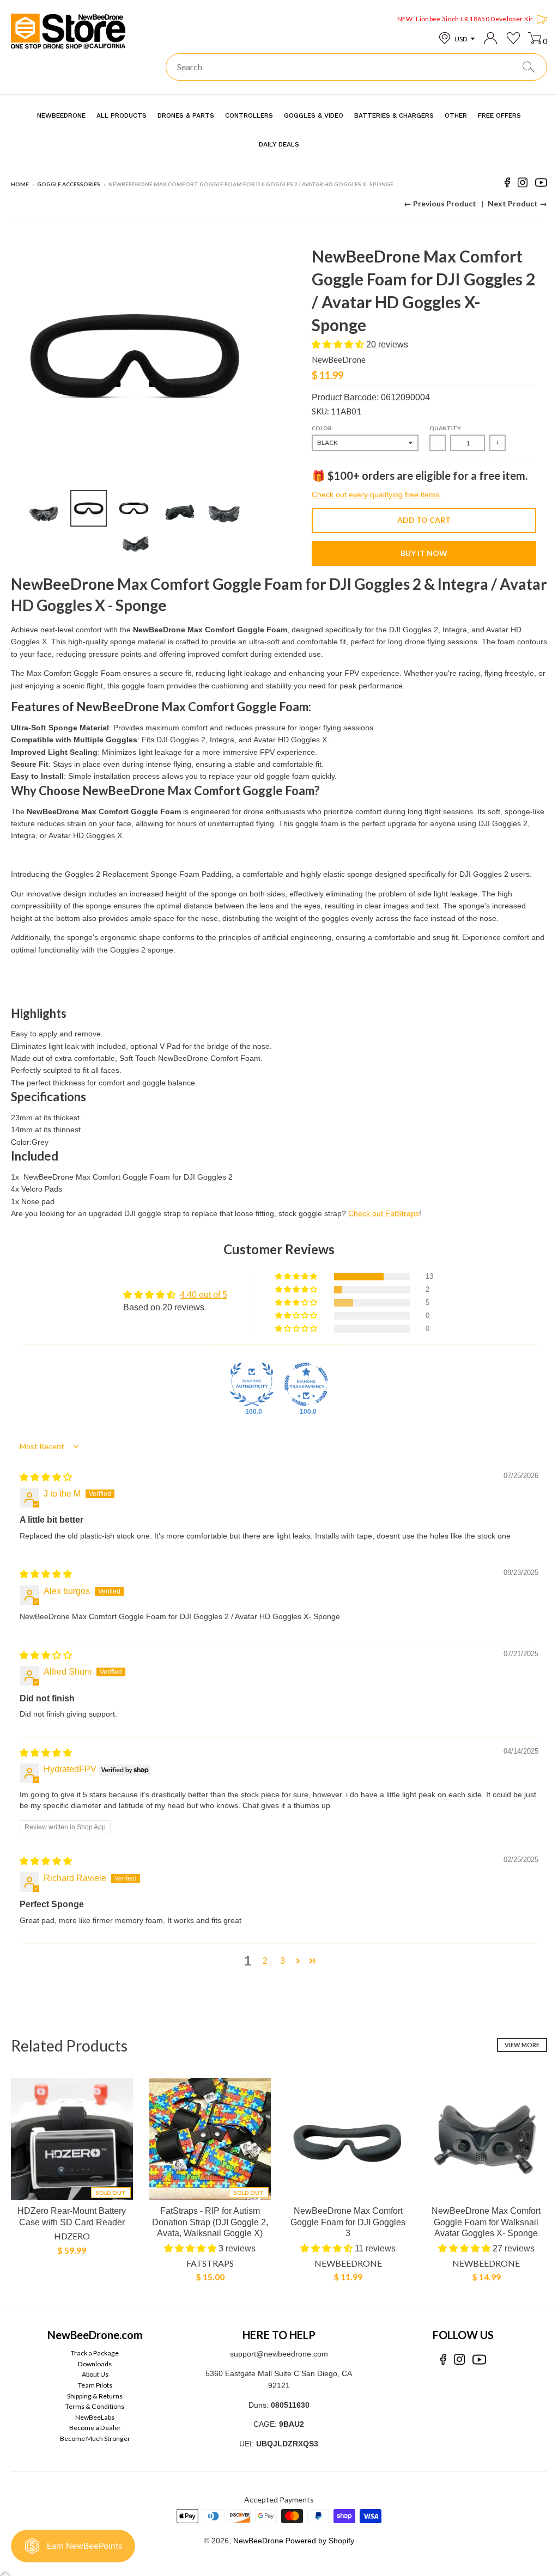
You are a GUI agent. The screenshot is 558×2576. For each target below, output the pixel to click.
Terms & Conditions (95, 2406)
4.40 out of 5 (204, 1295)
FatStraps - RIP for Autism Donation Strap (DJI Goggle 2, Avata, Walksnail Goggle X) (210, 2222)
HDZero (72, 2236)
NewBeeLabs (95, 2417)
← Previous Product (440, 203)
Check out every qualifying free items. (377, 495)
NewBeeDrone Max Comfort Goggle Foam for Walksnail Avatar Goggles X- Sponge (486, 2222)
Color (322, 428)
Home (20, 184)
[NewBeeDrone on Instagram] (523, 184)
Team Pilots (95, 2385)
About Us (95, 2374)
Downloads (95, 2364)
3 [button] (283, 1961)
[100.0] (252, 1384)
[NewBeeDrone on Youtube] (541, 184)
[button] (339, 344)
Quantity (445, 428)
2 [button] (265, 1961)
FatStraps (210, 2263)
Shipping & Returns (95, 2396)
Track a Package (95, 2353)
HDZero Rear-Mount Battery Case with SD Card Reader (72, 2217)
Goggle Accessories (69, 184)
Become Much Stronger (95, 2438)
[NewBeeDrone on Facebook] (507, 184)
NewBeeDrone (339, 359)
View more (522, 2045)
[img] (46, 1477)
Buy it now (424, 553)
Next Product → (517, 203)
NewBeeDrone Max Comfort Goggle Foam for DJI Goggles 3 (348, 2222)
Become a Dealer (95, 2428)
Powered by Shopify (320, 2541)
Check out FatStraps (384, 1213)
